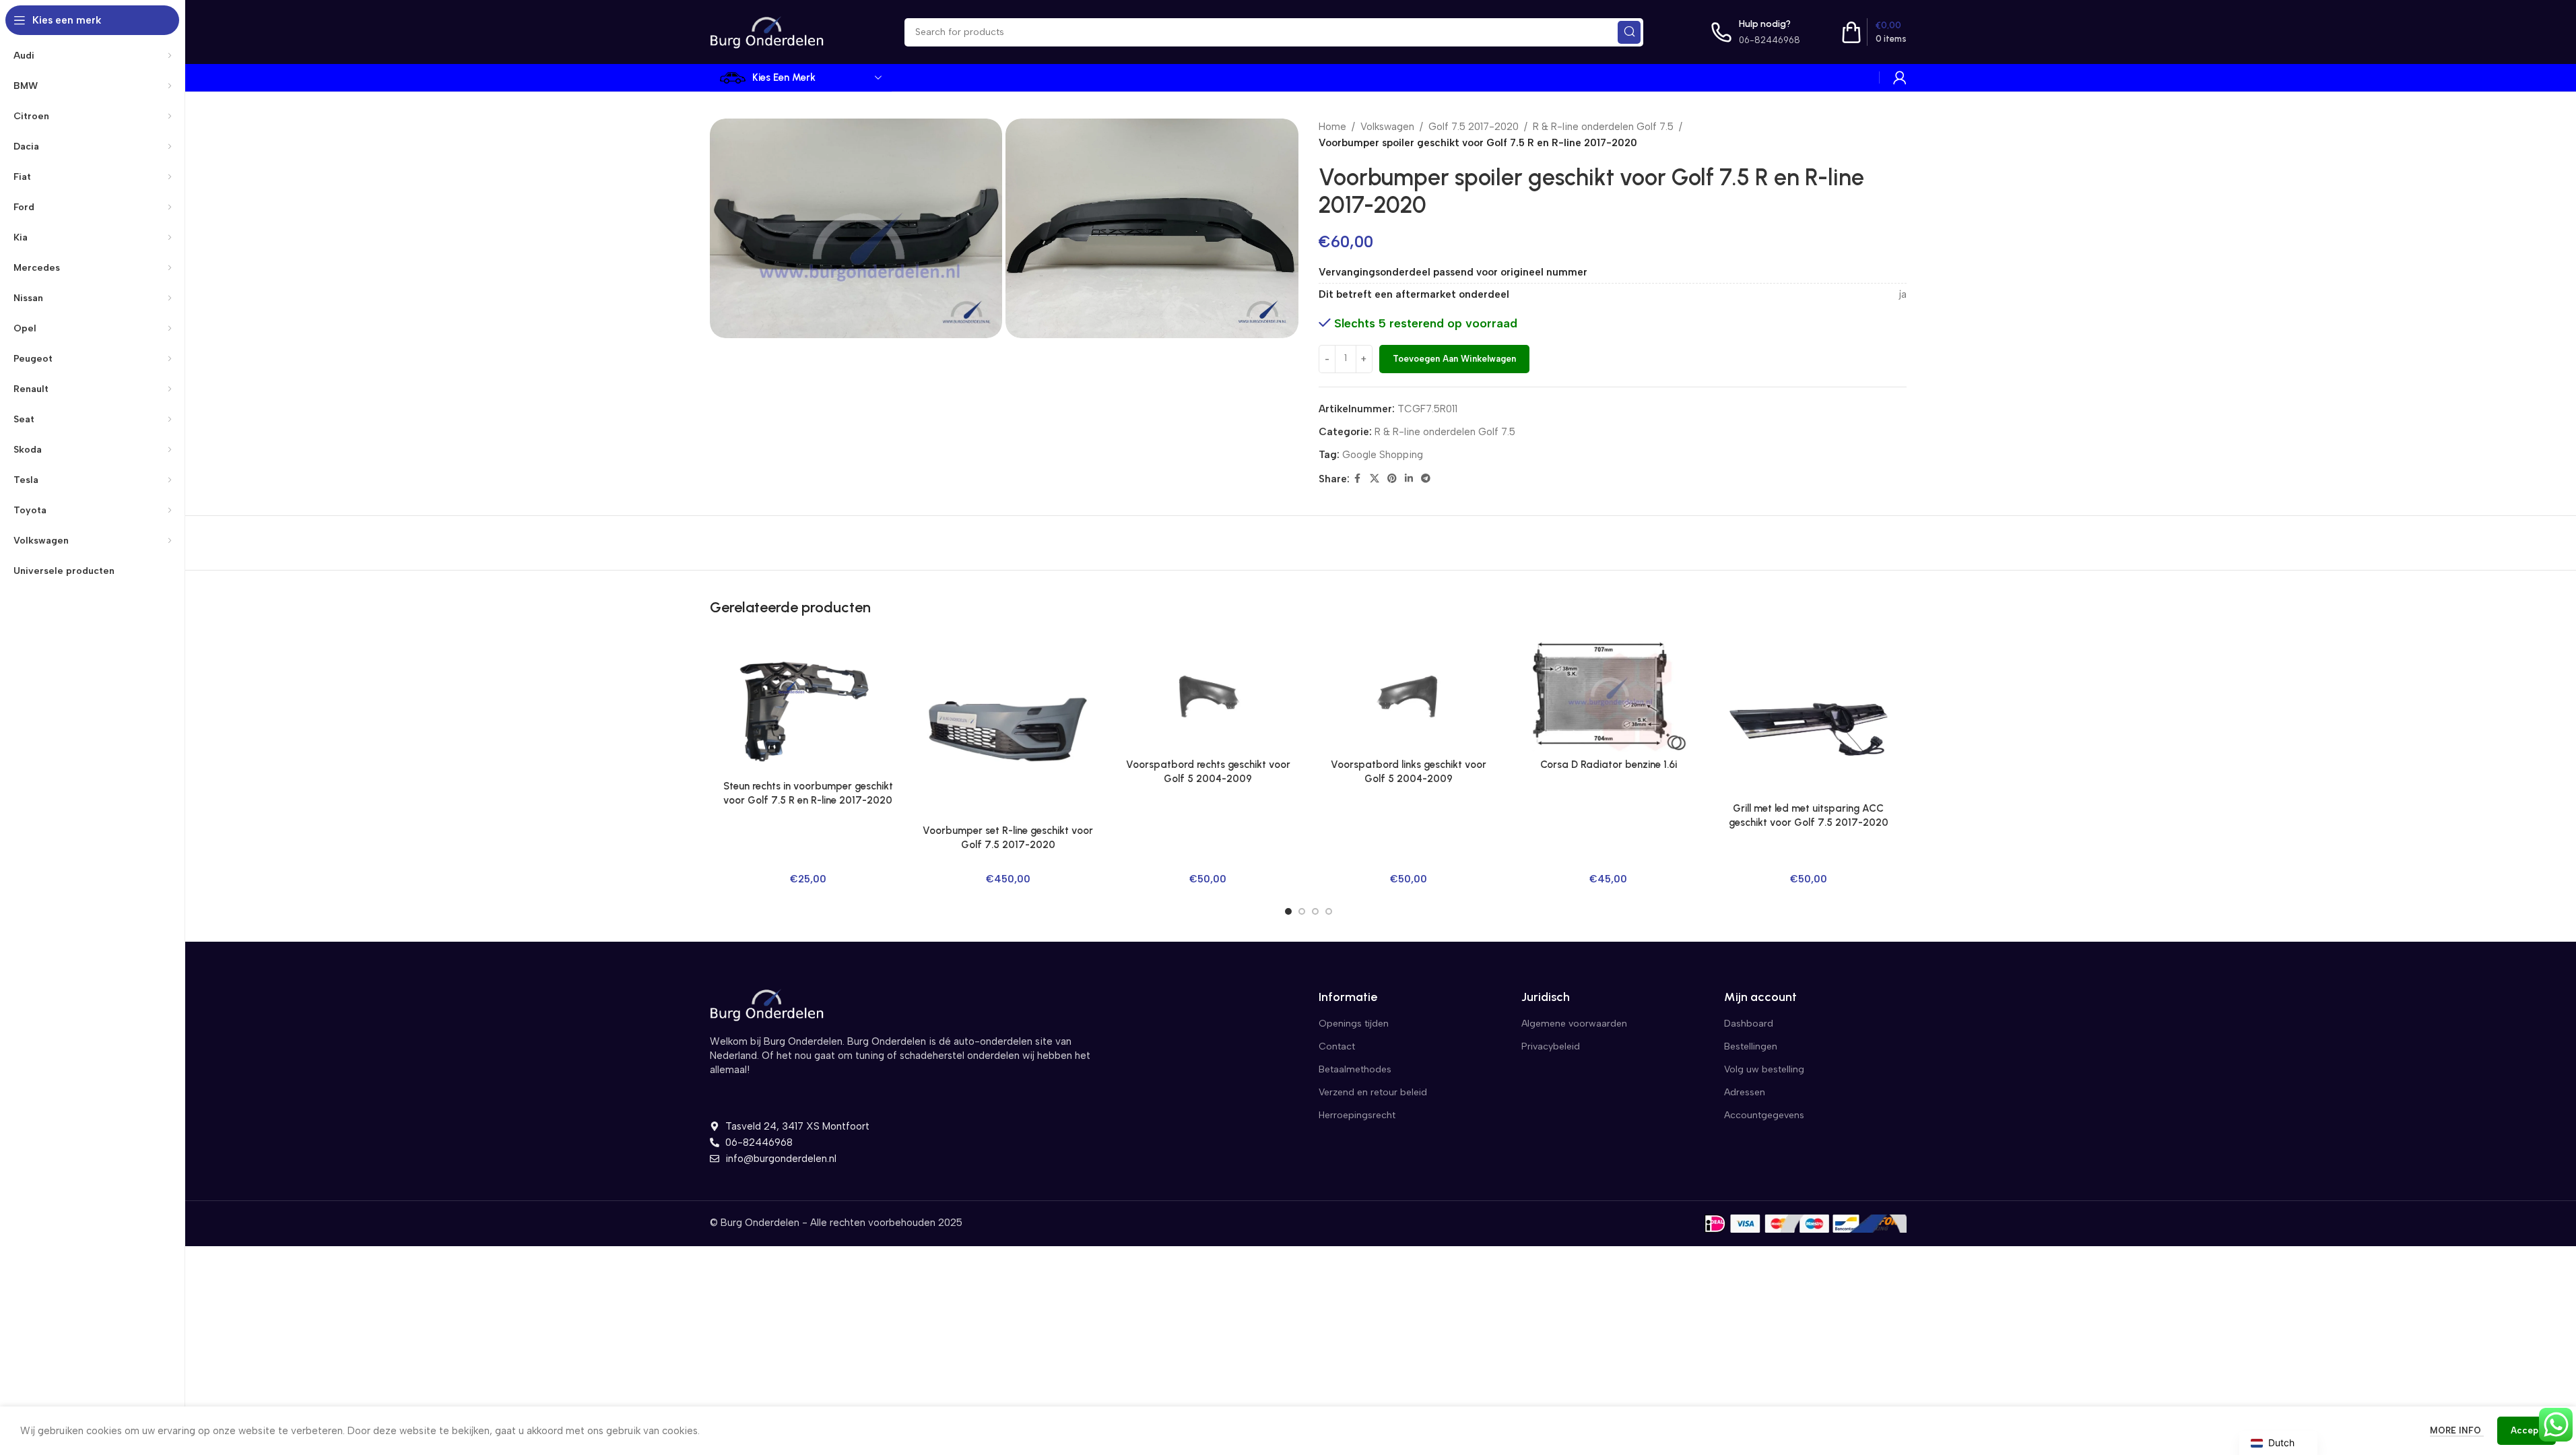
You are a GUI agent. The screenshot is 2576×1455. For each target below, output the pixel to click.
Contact (1337, 1046)
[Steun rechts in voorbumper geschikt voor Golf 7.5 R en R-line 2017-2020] (808, 707)
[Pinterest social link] (1392, 479)
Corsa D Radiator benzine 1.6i (1609, 765)
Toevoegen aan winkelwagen (1454, 359)
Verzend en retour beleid (1373, 1092)
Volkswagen (1387, 127)
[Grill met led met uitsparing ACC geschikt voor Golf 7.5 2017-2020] (1809, 718)
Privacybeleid (1551, 1046)
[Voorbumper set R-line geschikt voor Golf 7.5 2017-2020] (1008, 729)
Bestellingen (1751, 1046)
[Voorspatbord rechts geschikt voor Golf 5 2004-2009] (1208, 696)
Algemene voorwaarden (1574, 1024)
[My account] (1900, 77)
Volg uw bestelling (1764, 1069)
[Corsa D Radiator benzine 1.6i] (1609, 696)
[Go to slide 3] (1315, 911)
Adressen (1745, 1092)
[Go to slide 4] (1329, 911)
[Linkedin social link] (1409, 479)
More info (2457, 1430)
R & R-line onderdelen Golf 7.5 (1603, 127)
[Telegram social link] (1426, 479)
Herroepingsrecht (1357, 1115)
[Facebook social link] (1358, 479)
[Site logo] (767, 31)
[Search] (1629, 32)
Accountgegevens (1764, 1115)
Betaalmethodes (1355, 1069)
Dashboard (1749, 1024)
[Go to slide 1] (1288, 911)
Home (1332, 127)
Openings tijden (1354, 1024)
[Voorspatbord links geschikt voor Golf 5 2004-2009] (1408, 696)
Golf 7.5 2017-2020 (1474, 127)
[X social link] (1375, 479)
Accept (2527, 1430)
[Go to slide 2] (1302, 911)
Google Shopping (1383, 455)
